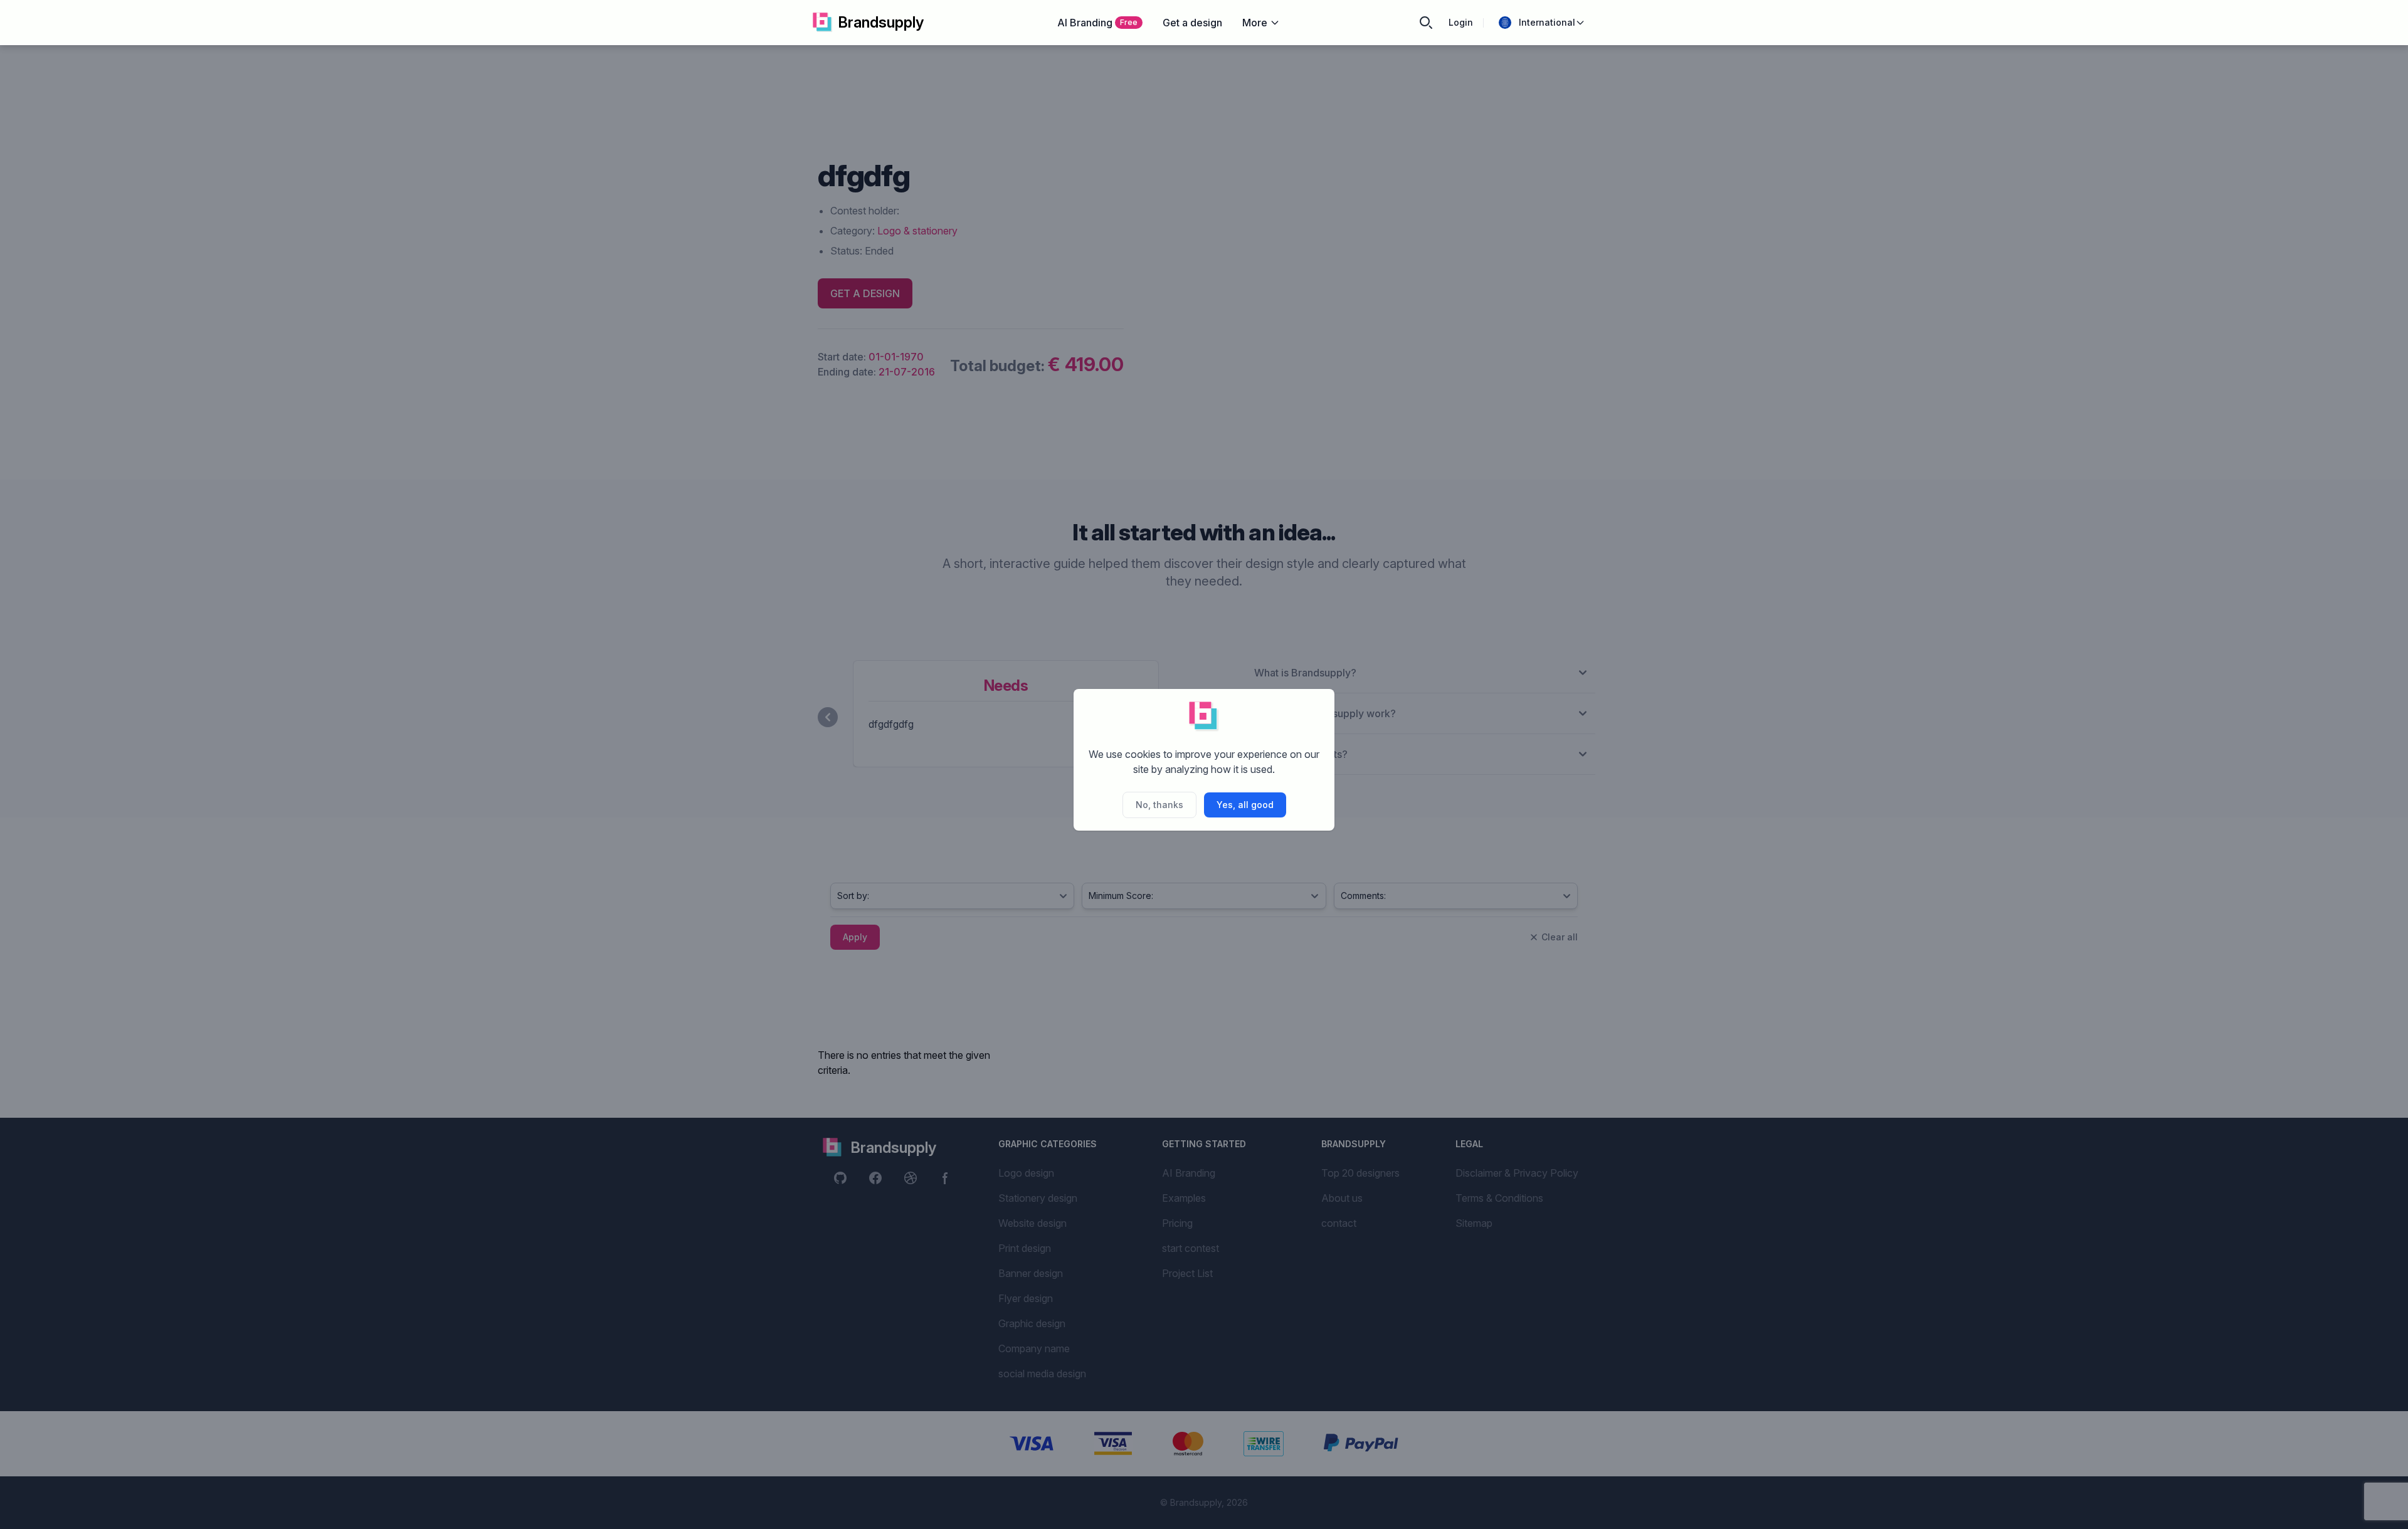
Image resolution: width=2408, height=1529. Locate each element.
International (1547, 22)
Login (1461, 22)
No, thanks (1159, 805)
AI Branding (1097, 23)
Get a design (1192, 23)
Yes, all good (1245, 805)
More (1255, 23)
